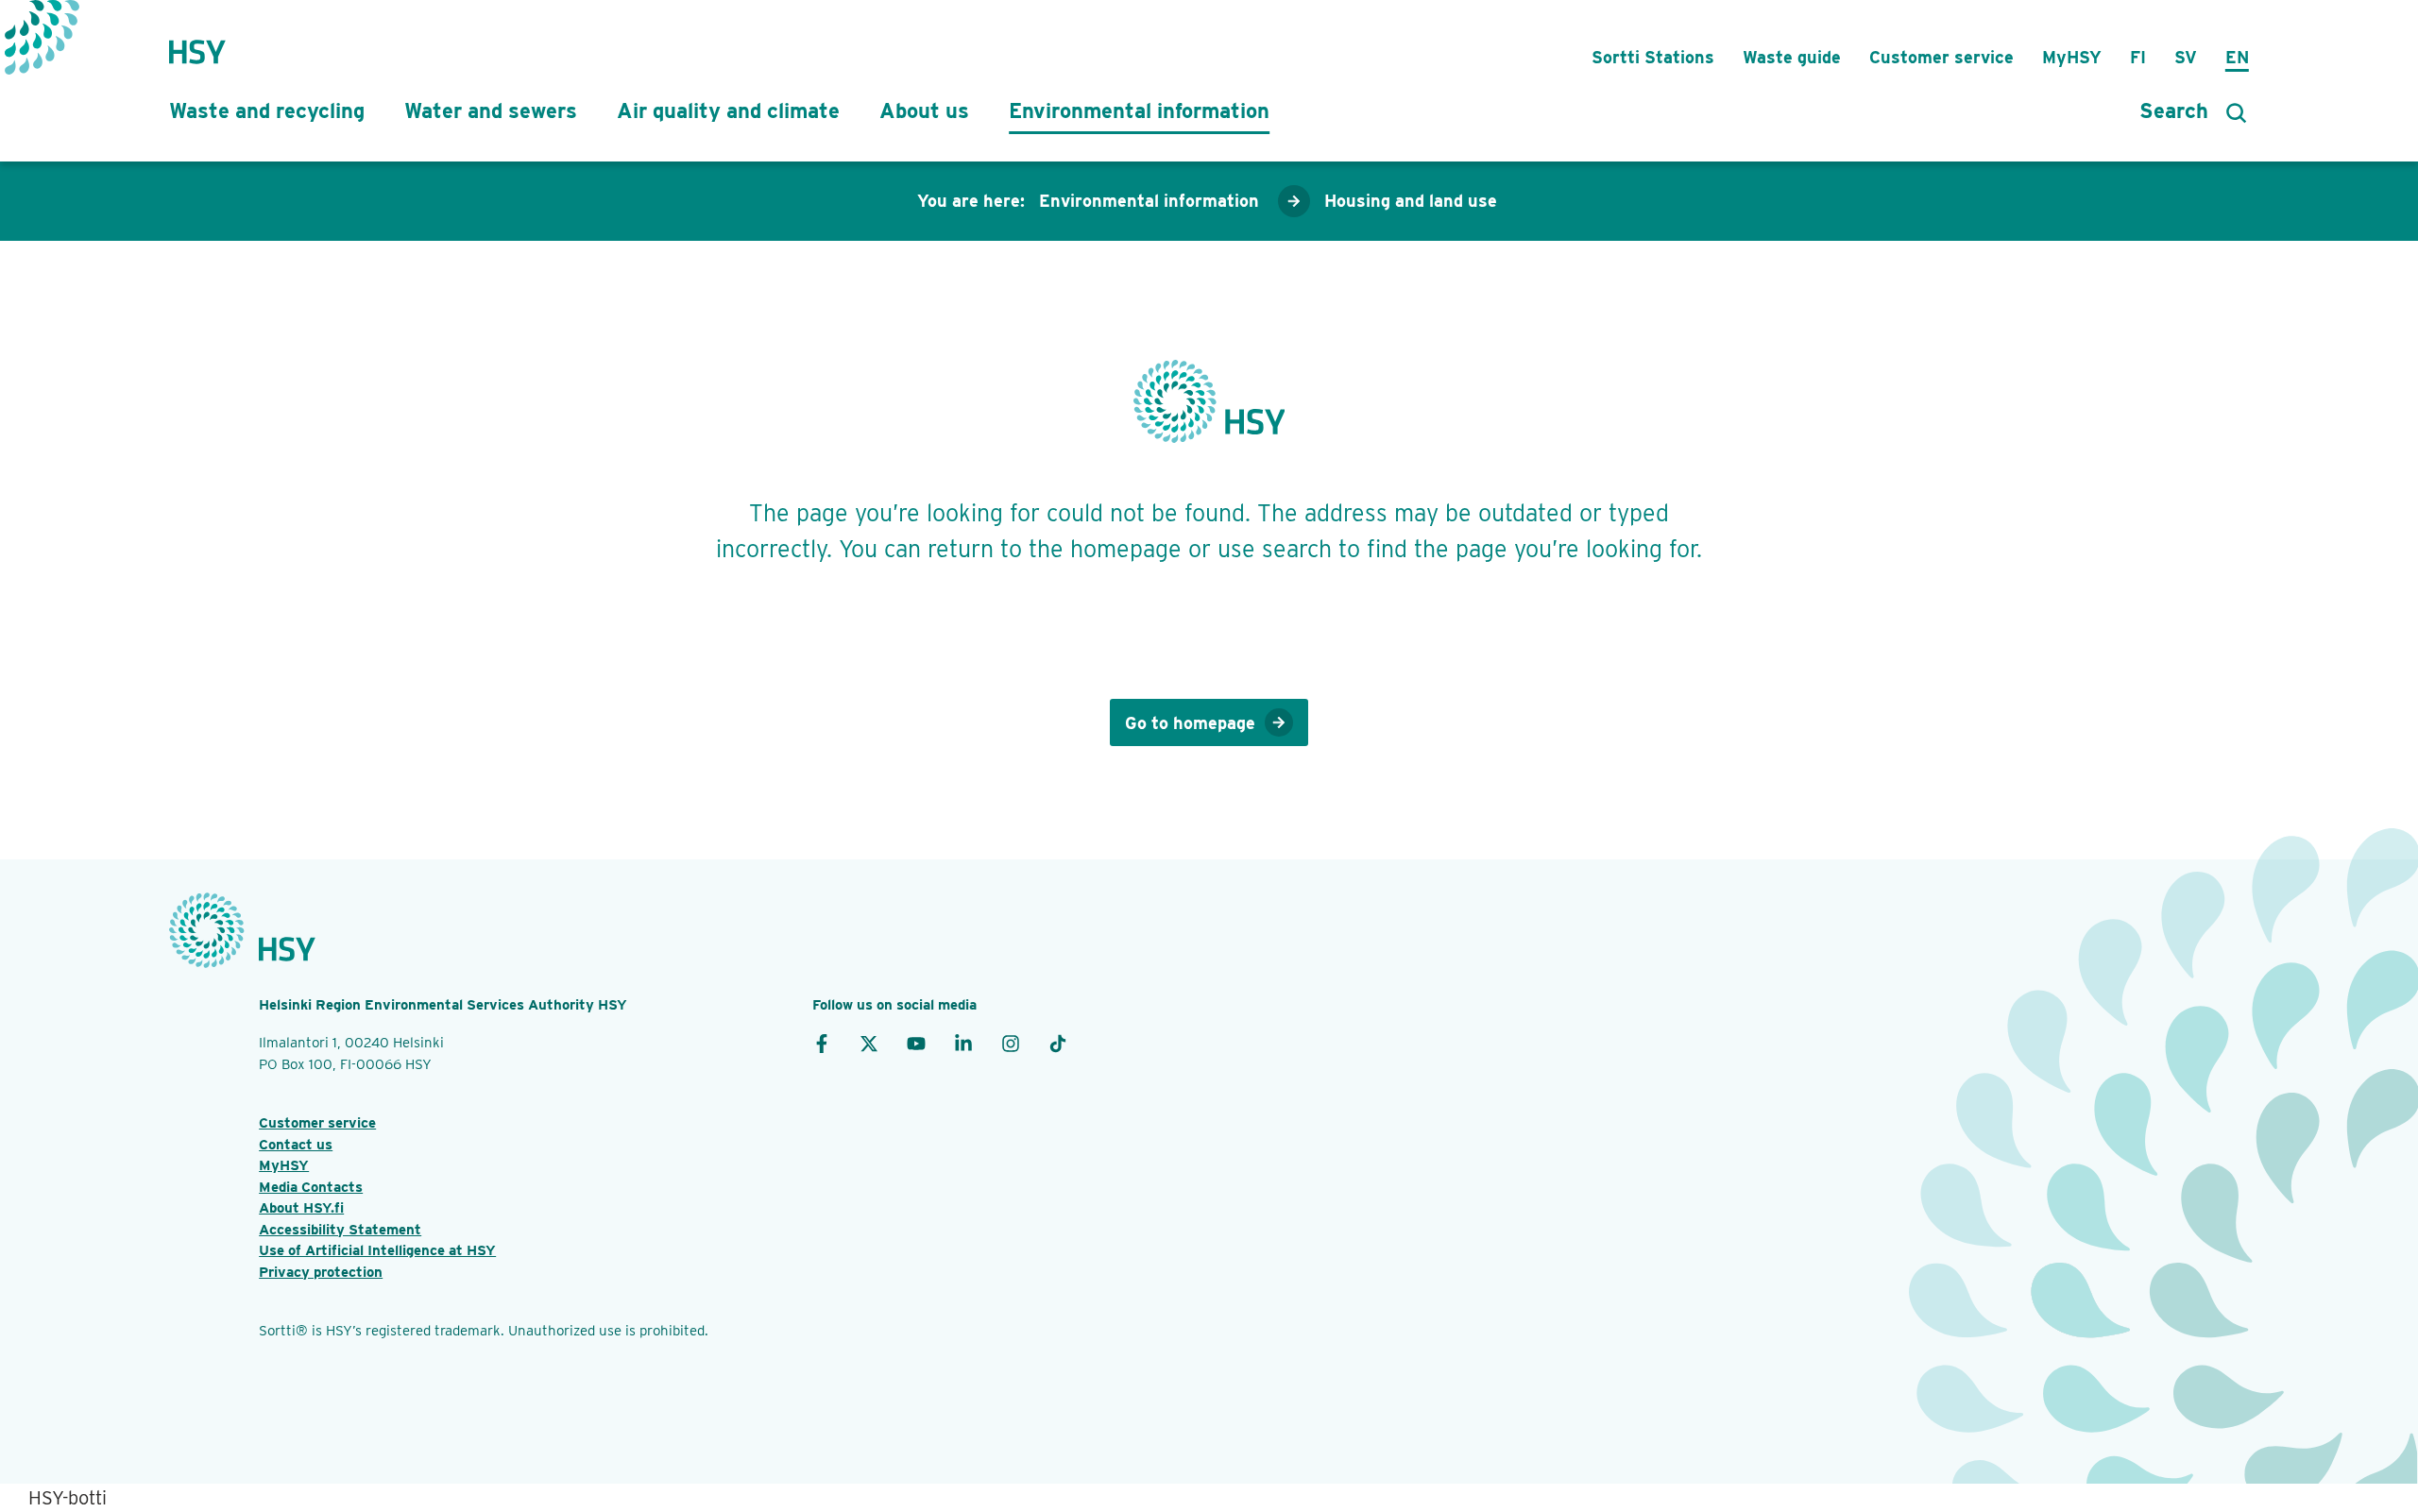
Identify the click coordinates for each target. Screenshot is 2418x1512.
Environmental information (1139, 110)
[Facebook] (822, 1043)
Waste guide (1792, 57)
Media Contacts (311, 1187)
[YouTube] (916, 1043)
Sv (2186, 57)
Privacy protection (321, 1272)
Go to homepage (1190, 723)
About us (924, 110)
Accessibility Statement (340, 1230)
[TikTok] (1058, 1043)
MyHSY (2072, 57)
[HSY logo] (197, 42)
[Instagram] (1011, 1043)
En (2237, 57)
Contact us (296, 1145)
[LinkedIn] (963, 1043)
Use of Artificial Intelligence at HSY (377, 1250)
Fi (2138, 57)
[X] (869, 1043)
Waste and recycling (267, 110)
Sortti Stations (1653, 57)
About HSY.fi (301, 1208)
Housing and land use (1411, 201)
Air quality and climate (728, 110)
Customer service (1941, 57)
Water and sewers (491, 110)
